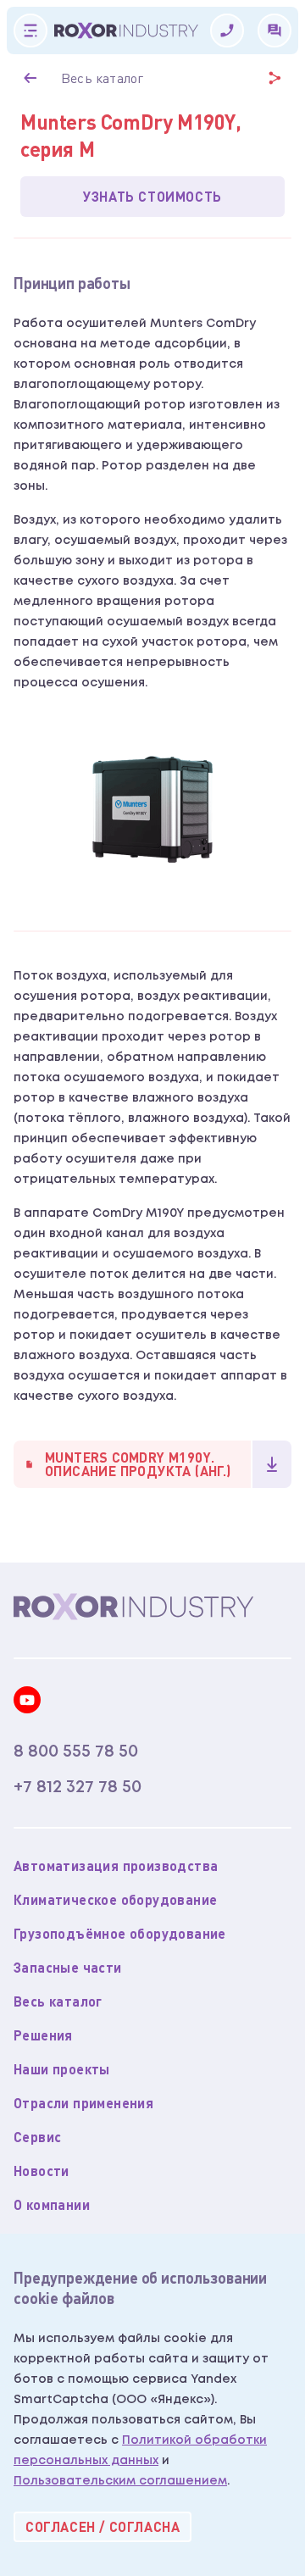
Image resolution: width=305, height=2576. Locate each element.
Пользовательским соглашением (120, 2481)
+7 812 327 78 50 (78, 1787)
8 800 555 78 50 (76, 1752)
